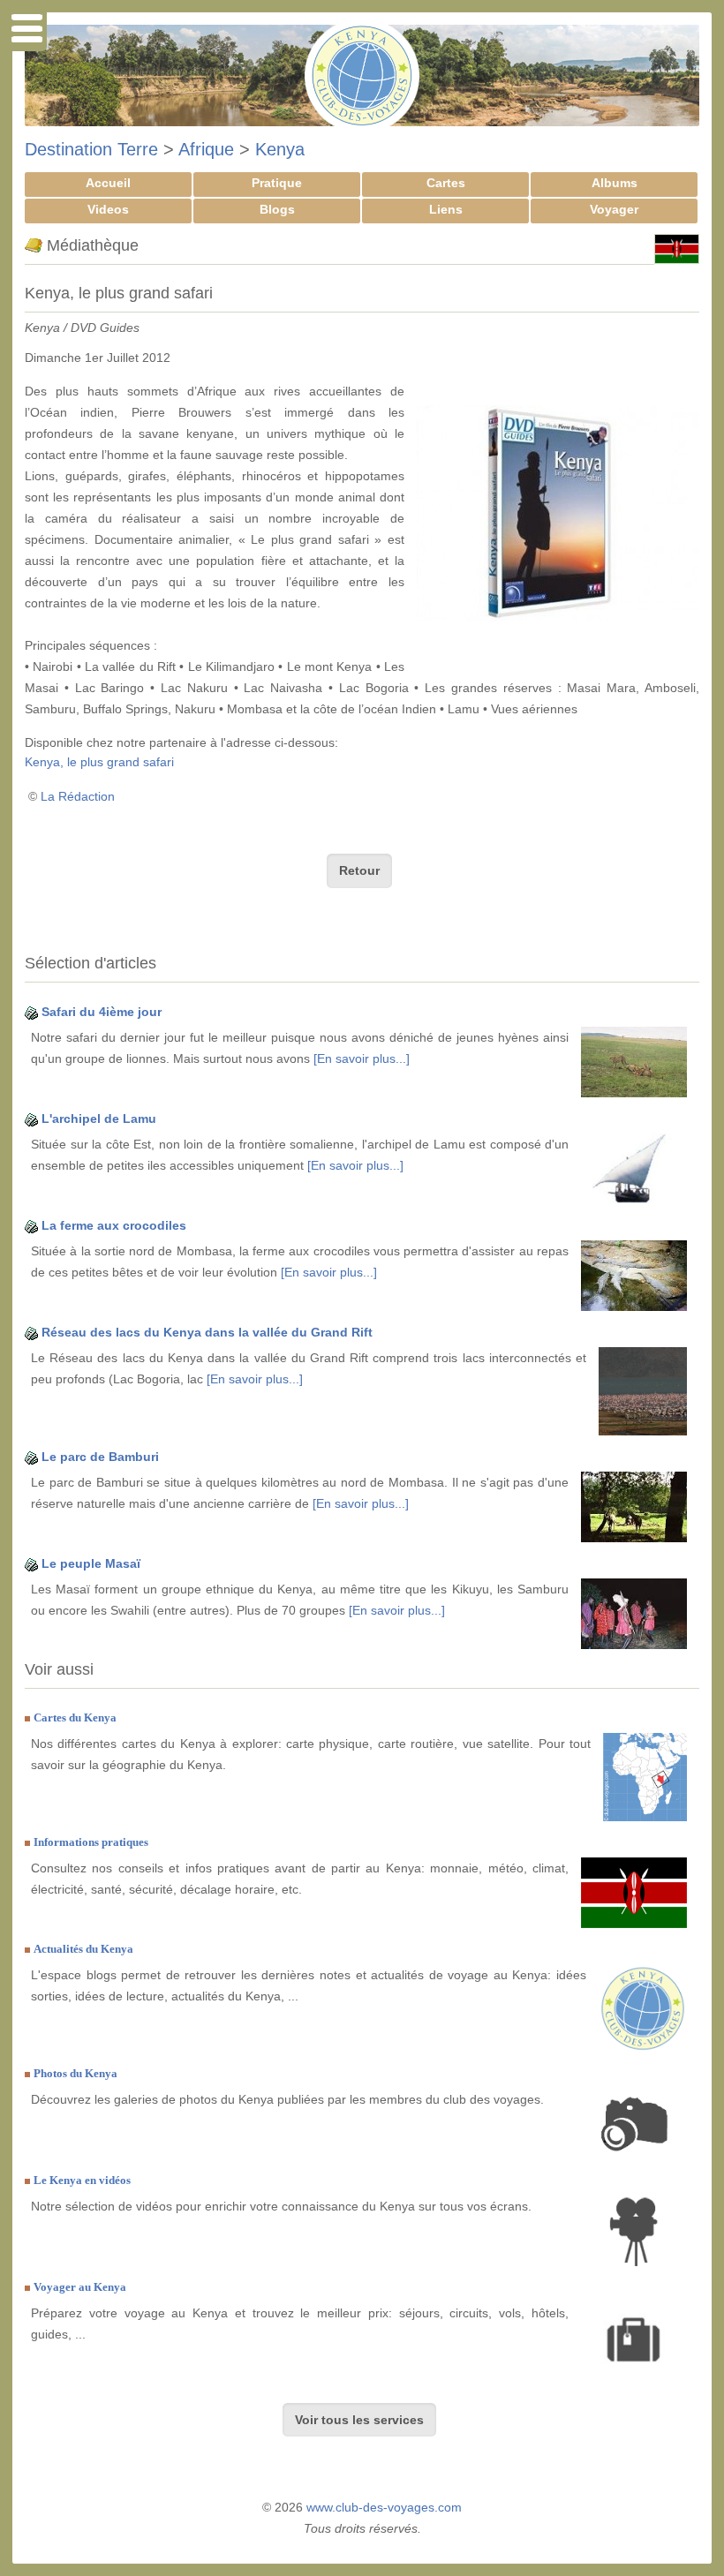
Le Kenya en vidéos (82, 2180)
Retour (359, 870)
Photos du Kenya (75, 2073)
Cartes (446, 183)
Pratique (277, 183)
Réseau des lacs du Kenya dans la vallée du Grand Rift (207, 1332)
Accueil (108, 183)
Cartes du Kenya (75, 1717)
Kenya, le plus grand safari (99, 762)
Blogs (277, 209)
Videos (108, 209)
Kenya (280, 149)
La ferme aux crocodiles (114, 1225)
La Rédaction (78, 796)
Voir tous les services (359, 2420)
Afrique (206, 149)
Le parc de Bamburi (100, 1457)
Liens (446, 209)
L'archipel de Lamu (99, 1119)
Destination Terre (91, 149)
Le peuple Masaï (91, 1563)
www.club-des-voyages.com (384, 2507)
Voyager (614, 209)
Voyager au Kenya (80, 2287)
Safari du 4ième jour (102, 1012)
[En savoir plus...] (362, 1058)
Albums (615, 183)
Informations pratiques (91, 1842)
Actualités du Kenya (83, 1949)
